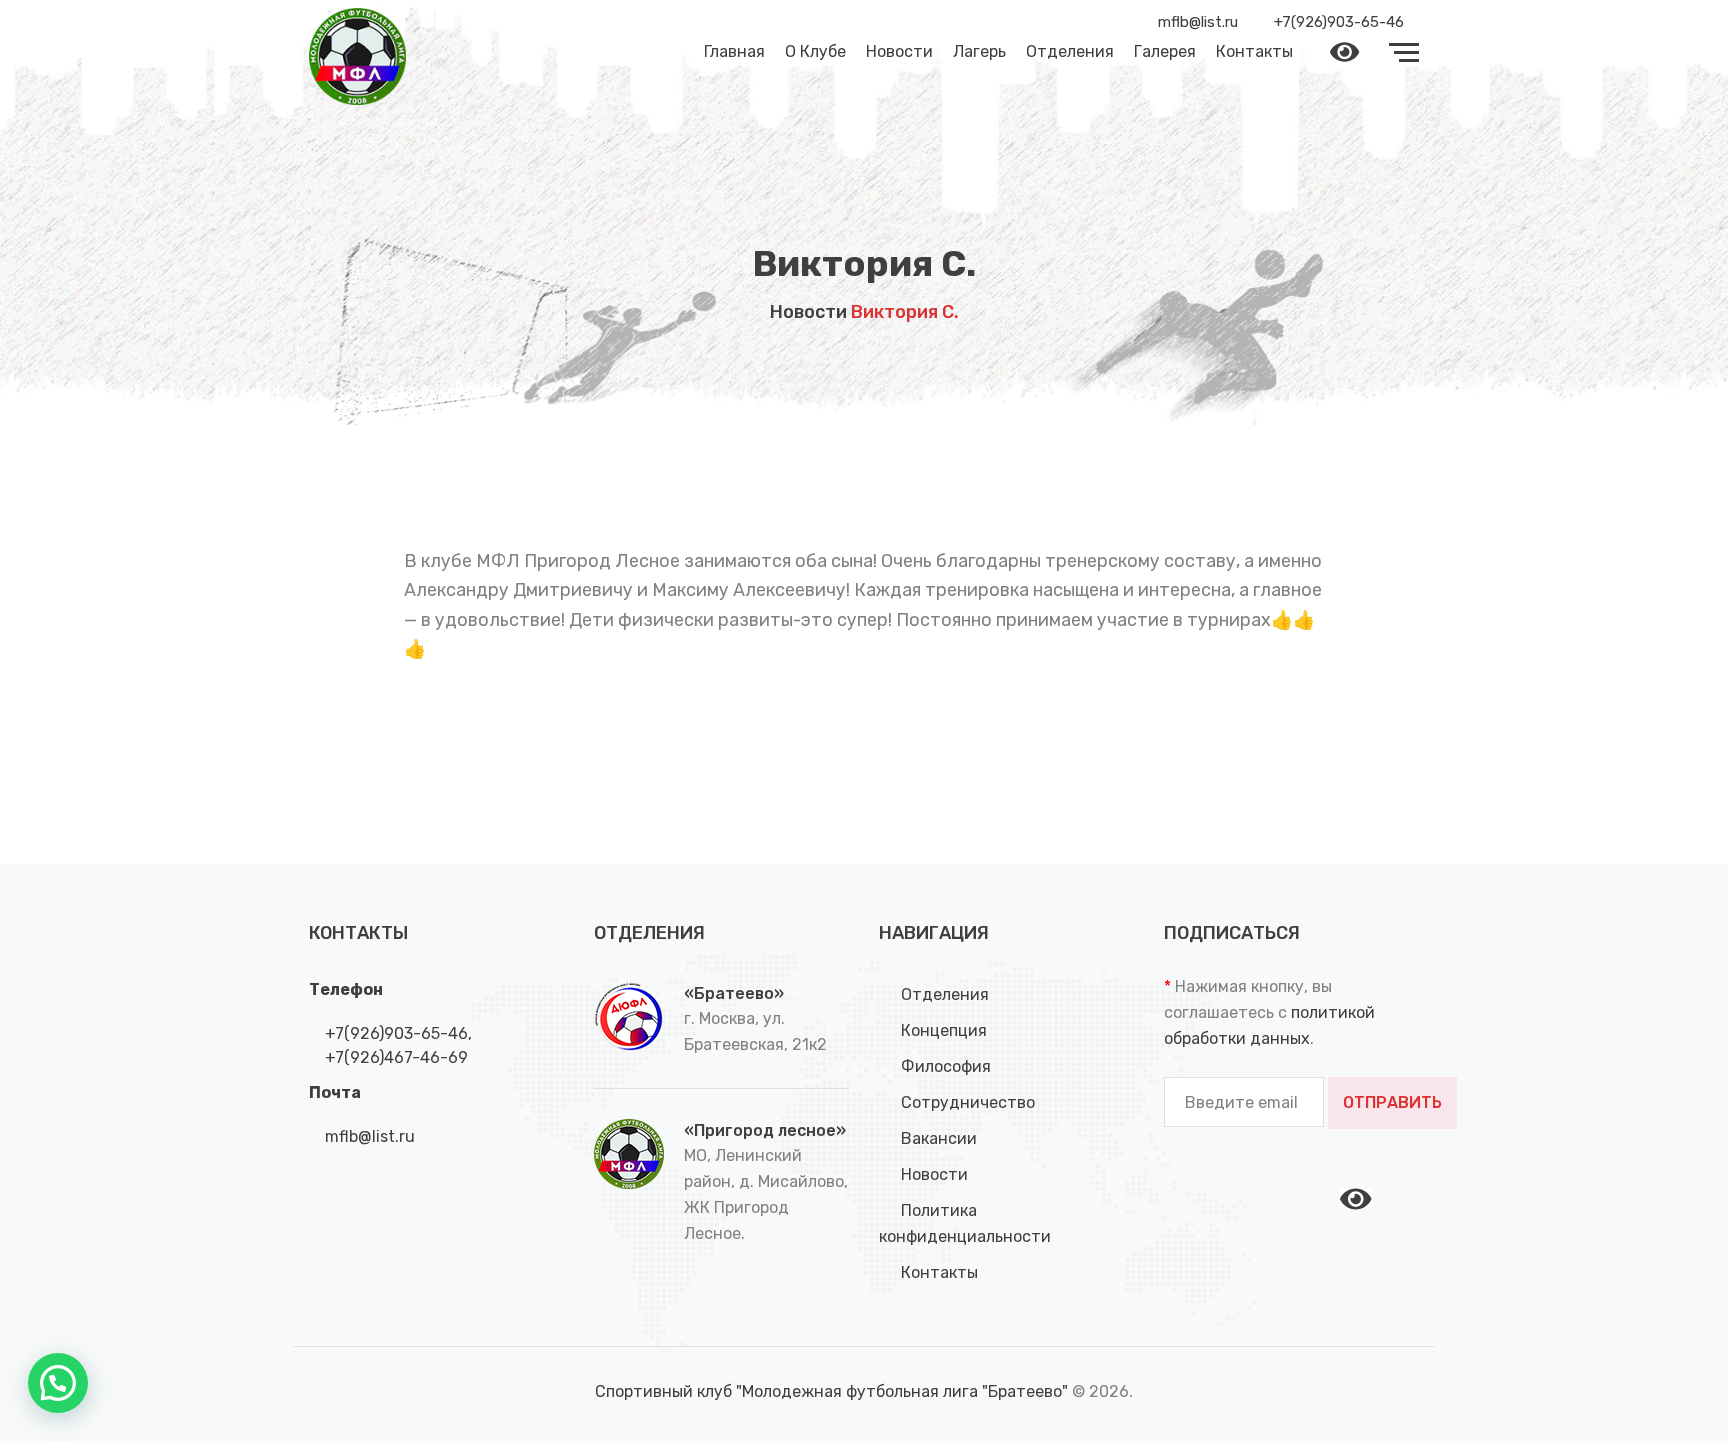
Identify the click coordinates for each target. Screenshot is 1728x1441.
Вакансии (939, 1138)
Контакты (1254, 51)
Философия (946, 1066)
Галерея (1165, 51)
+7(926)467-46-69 (394, 1057)
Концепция (944, 1030)
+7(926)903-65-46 (394, 1033)
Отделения (1070, 51)
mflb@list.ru (368, 1136)
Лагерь (979, 51)
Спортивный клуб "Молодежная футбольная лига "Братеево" (833, 1391)
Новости (899, 51)
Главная (734, 51)
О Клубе (815, 51)
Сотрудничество (968, 1102)
